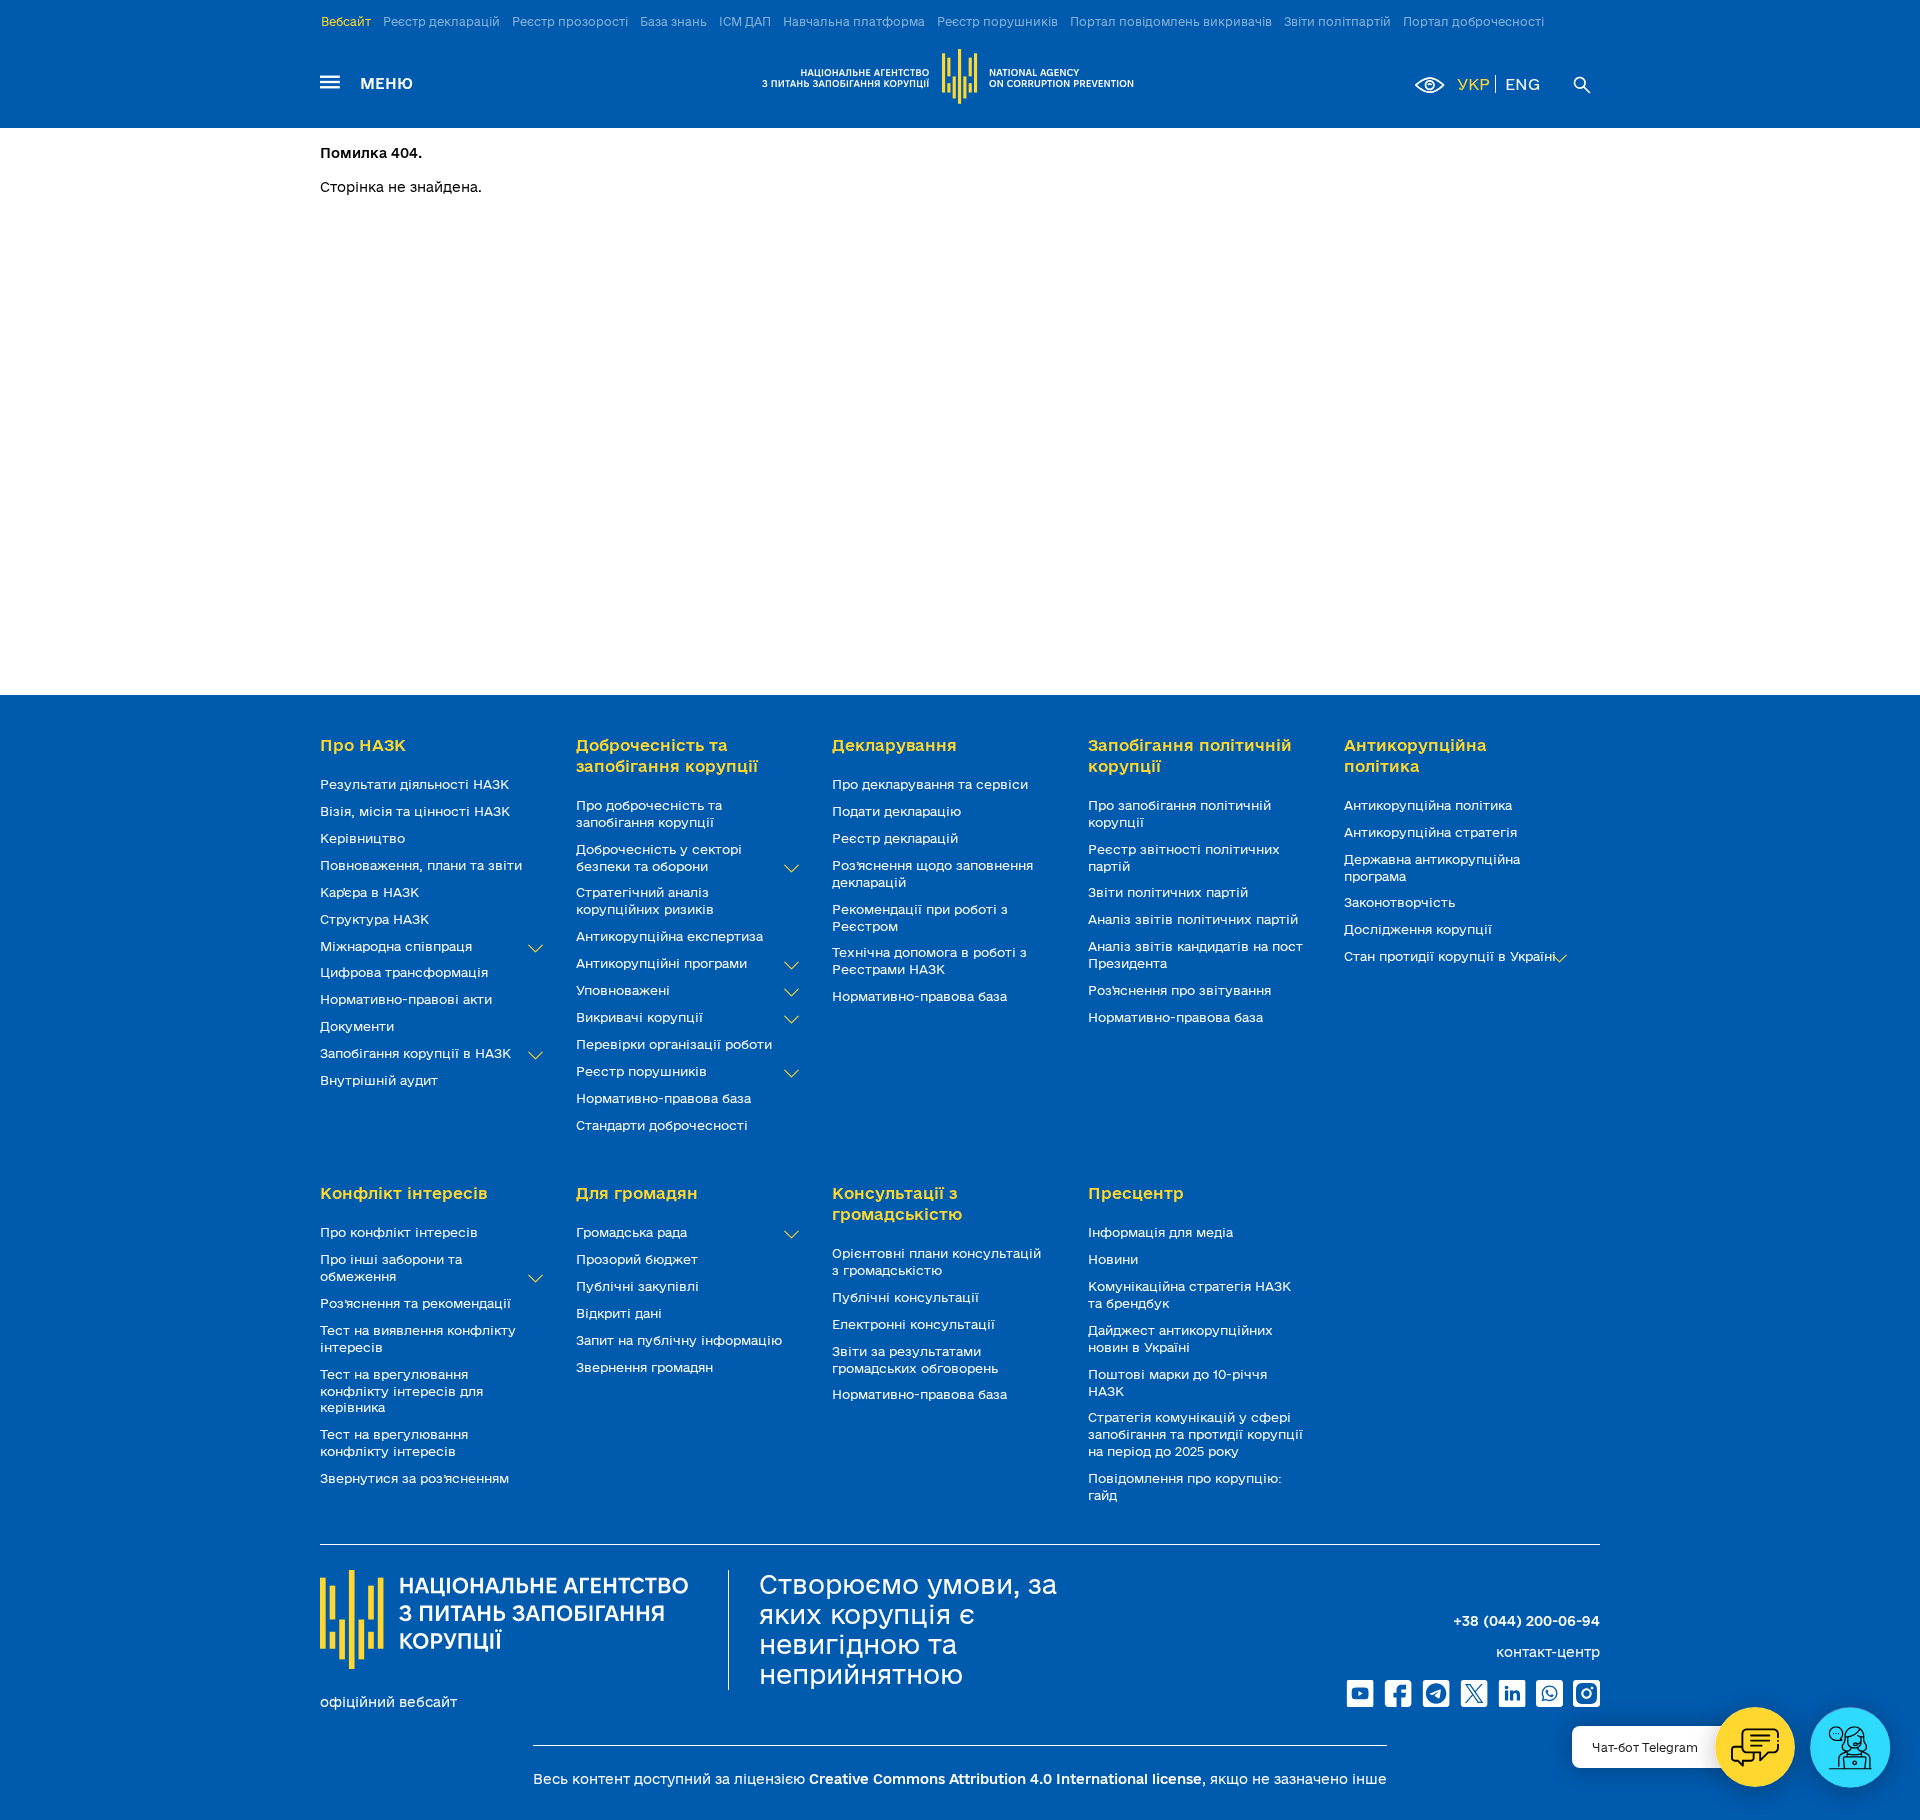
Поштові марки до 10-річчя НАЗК (1177, 1382)
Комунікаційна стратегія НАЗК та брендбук (1189, 1294)
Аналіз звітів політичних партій (1195, 919)
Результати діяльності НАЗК (416, 784)
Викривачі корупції (641, 1017)
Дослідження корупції (1420, 929)
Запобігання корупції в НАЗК (417, 1053)
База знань (673, 21)
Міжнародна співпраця (398, 946)
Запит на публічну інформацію (681, 1340)
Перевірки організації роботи (676, 1044)
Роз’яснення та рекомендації (417, 1303)
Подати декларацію (898, 811)
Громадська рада (633, 1232)
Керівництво (364, 838)
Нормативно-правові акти (408, 999)
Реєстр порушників (997, 21)
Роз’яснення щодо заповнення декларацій (932, 873)
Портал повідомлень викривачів (1171, 21)
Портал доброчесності (1473, 21)
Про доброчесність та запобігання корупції (649, 813)
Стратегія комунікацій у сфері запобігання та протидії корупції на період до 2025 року (1195, 1434)
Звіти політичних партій (1170, 892)
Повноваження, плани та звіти (423, 865)
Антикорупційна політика (1430, 805)
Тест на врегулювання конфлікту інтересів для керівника (401, 1391)
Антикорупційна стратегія (1432, 832)
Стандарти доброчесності (664, 1125)
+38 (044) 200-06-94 (1526, 1621)
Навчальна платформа (854, 21)
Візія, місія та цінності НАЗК (417, 811)
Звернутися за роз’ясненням (416, 1478)
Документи (359, 1026)
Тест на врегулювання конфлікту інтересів (394, 1442)
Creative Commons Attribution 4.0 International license (1005, 1779)
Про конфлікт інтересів (401, 1232)
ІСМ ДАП (745, 21)
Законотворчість (1401, 902)
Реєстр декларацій (441, 21)
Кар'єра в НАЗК (371, 892)
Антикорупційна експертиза (671, 936)
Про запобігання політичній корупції (1179, 813)
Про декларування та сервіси (932, 784)
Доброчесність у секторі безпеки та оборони (659, 857)
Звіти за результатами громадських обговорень (917, 1359)
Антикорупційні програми (663, 963)
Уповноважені (625, 990)
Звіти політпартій (1337, 21)
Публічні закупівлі (639, 1286)
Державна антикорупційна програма (1432, 867)
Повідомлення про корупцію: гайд (1185, 1486)
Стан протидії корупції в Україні (1452, 956)
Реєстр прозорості (570, 21)
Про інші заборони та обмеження (391, 1267)
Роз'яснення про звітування (1181, 990)
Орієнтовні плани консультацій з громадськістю (936, 1261)
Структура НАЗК (376, 919)
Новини (1115, 1259)
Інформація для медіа (1162, 1232)
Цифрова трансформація (406, 972)
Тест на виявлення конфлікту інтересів (418, 1338)
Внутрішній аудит (381, 1080)
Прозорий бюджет (639, 1259)
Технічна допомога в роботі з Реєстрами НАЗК (929, 960)
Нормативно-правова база (665, 1098)
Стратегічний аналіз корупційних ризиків (647, 900)
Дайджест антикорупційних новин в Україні (1180, 1338)
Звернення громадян (646, 1367)
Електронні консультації (915, 1324)
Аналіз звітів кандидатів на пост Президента (1195, 954)
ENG (1522, 84)
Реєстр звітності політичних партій (1184, 857)
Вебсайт (346, 21)
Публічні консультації (907, 1297)
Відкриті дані (621, 1313)
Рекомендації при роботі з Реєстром (920, 917)
